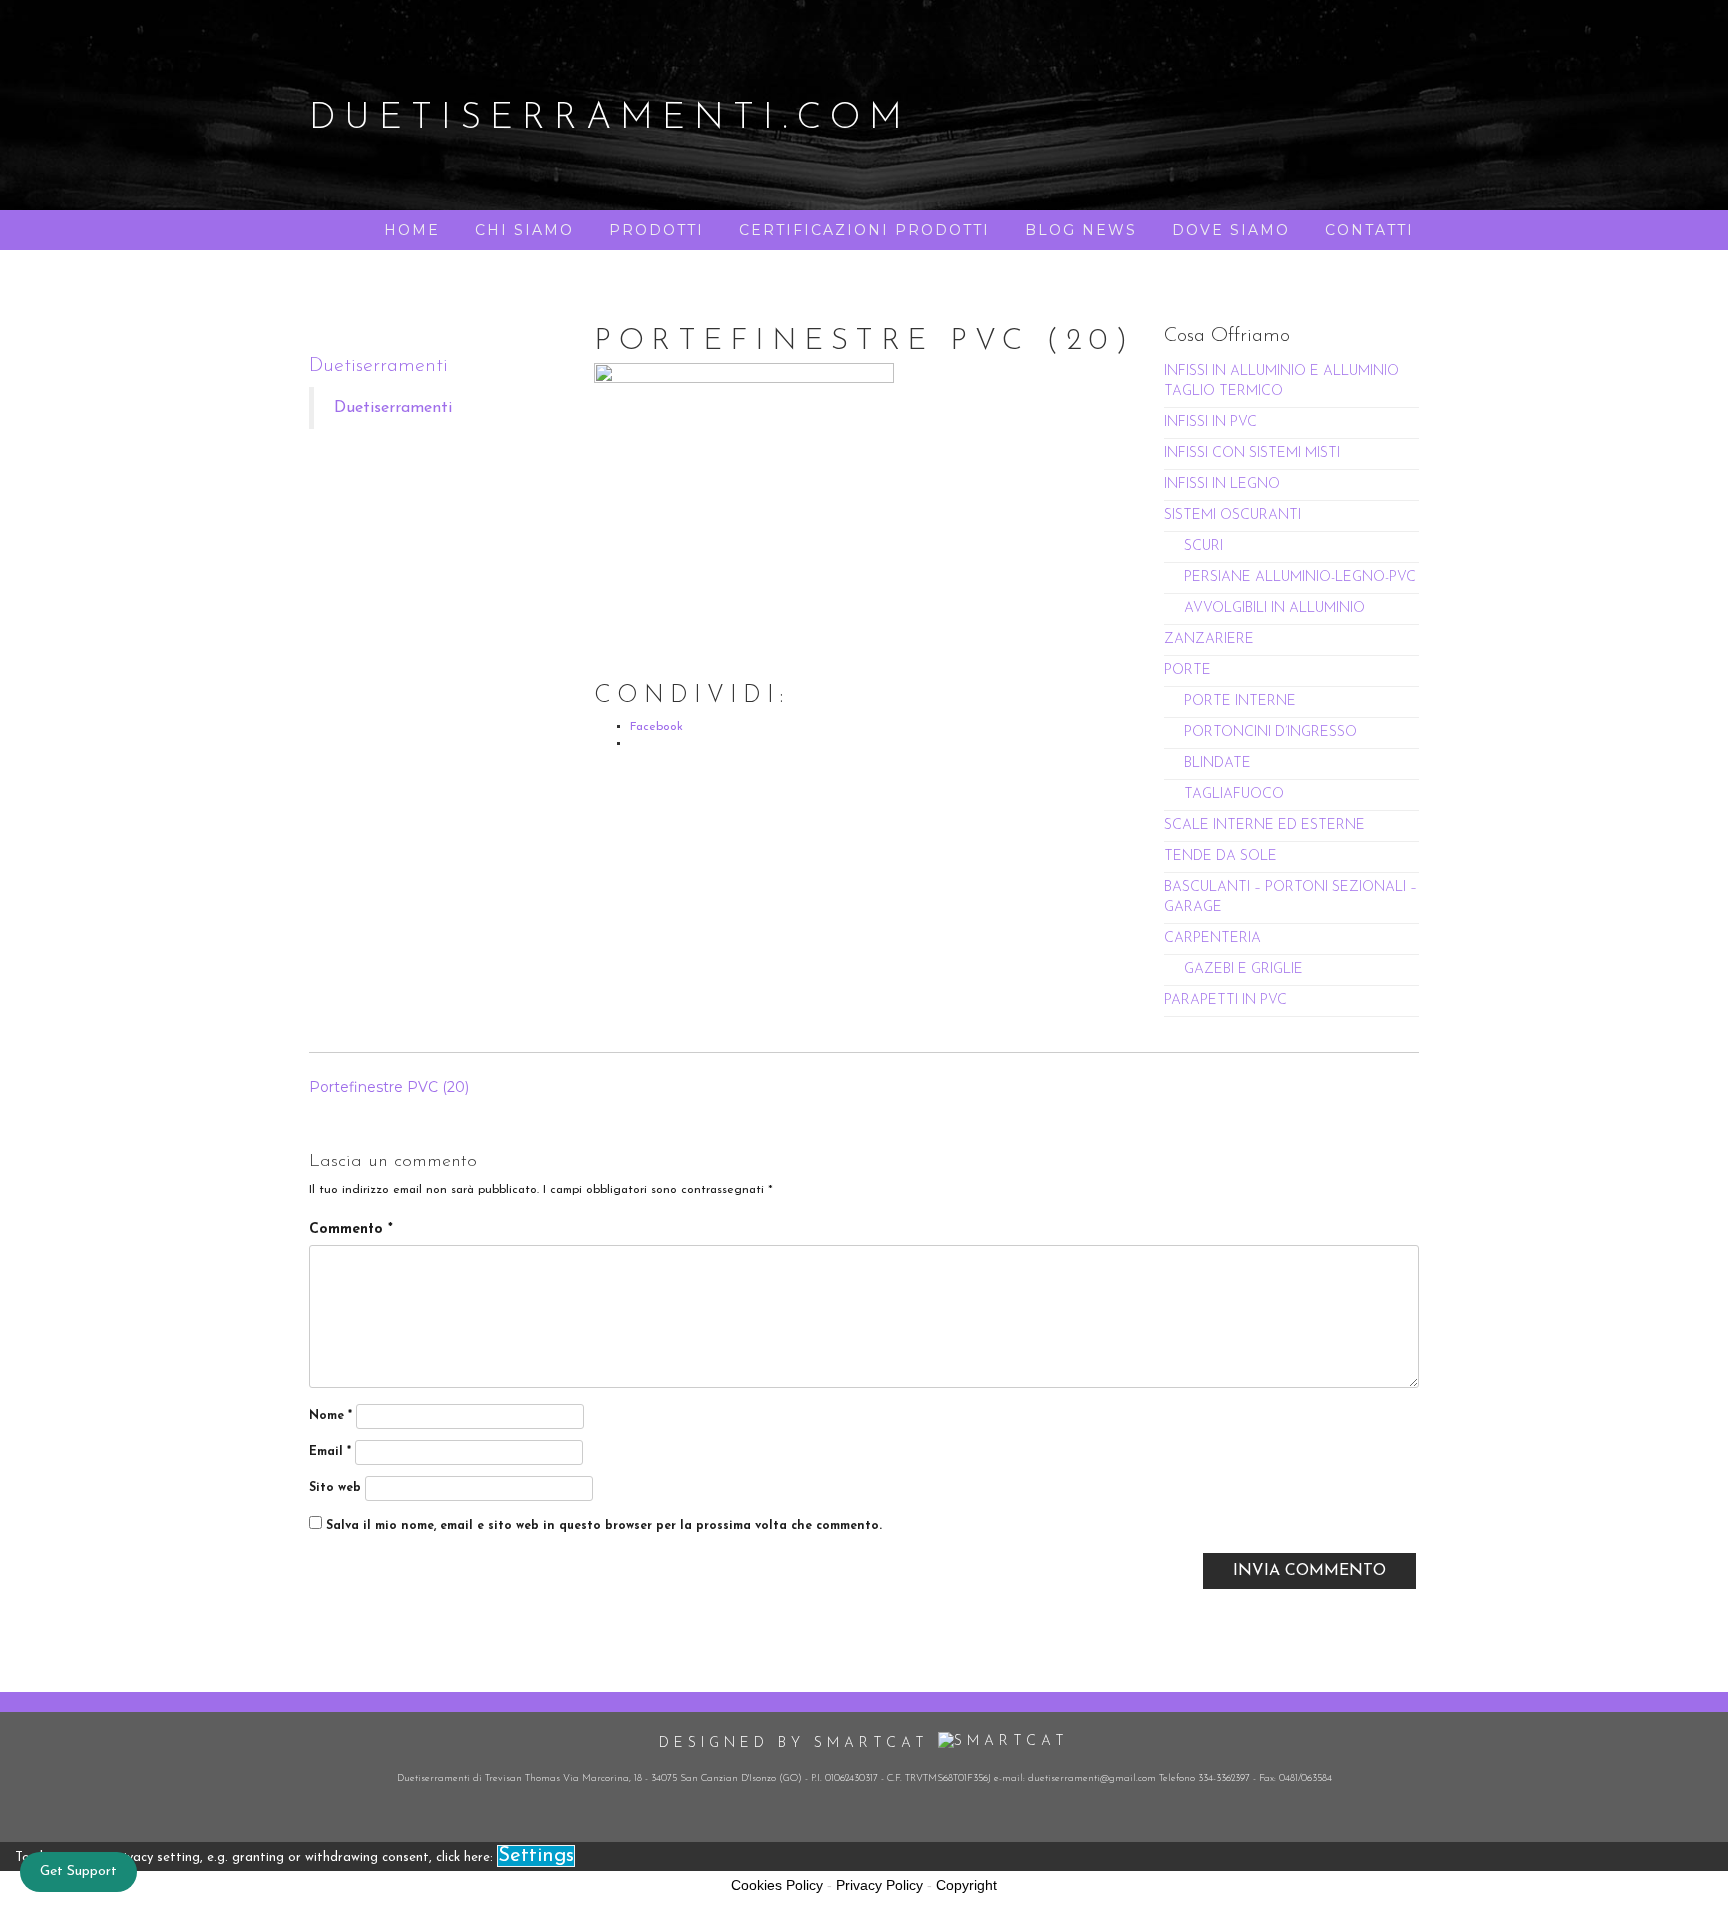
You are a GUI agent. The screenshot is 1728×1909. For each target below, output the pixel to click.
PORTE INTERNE (1240, 701)
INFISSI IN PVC (1210, 422)
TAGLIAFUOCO (1234, 794)
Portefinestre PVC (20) (389, 1087)
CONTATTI (1369, 230)
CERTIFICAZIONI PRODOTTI (864, 230)
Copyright (966, 1885)
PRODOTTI (656, 230)
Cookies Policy (777, 1885)
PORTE (1187, 670)
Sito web (335, 1488)
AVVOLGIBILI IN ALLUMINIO (1274, 608)
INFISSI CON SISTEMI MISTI (1252, 453)
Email (330, 1452)
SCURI (1203, 546)
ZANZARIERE (1209, 639)
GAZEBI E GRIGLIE (1243, 969)
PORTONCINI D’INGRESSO (1270, 732)
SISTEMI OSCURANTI (1232, 515)
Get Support (78, 1871)
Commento (351, 1229)
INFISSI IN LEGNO (1222, 484)
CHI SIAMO (524, 230)
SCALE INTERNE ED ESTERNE (1264, 825)
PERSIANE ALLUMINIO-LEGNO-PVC (1300, 577)
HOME (412, 230)
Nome (330, 1416)
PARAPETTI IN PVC (1225, 1000)
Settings (536, 1856)
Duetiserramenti (378, 366)
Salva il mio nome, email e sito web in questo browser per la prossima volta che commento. (604, 1526)
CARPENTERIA (1212, 938)
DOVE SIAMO (1231, 230)
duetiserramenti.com (610, 119)
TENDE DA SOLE (1220, 856)
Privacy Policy (879, 1885)
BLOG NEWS (1081, 230)
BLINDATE (1217, 763)
